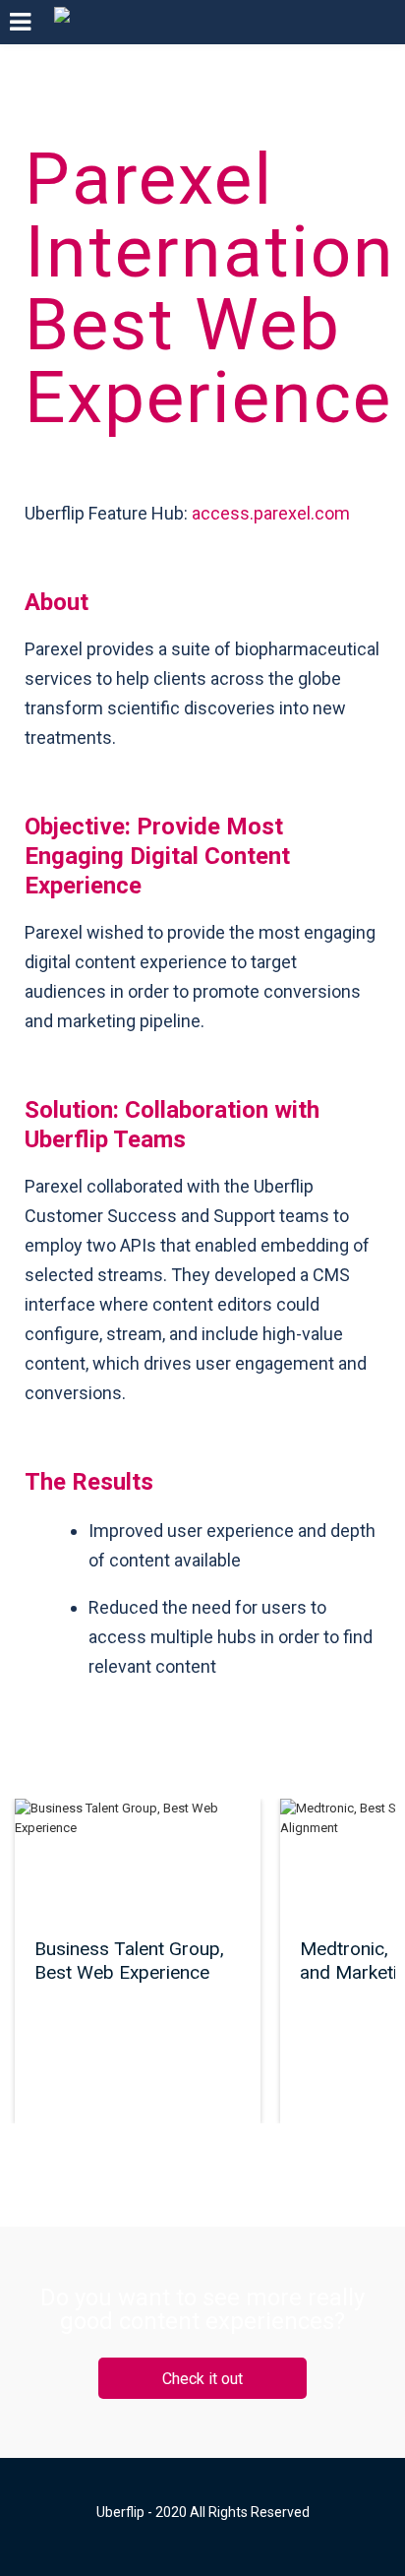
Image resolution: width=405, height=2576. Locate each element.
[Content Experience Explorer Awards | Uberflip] (62, 22)
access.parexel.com (271, 513)
